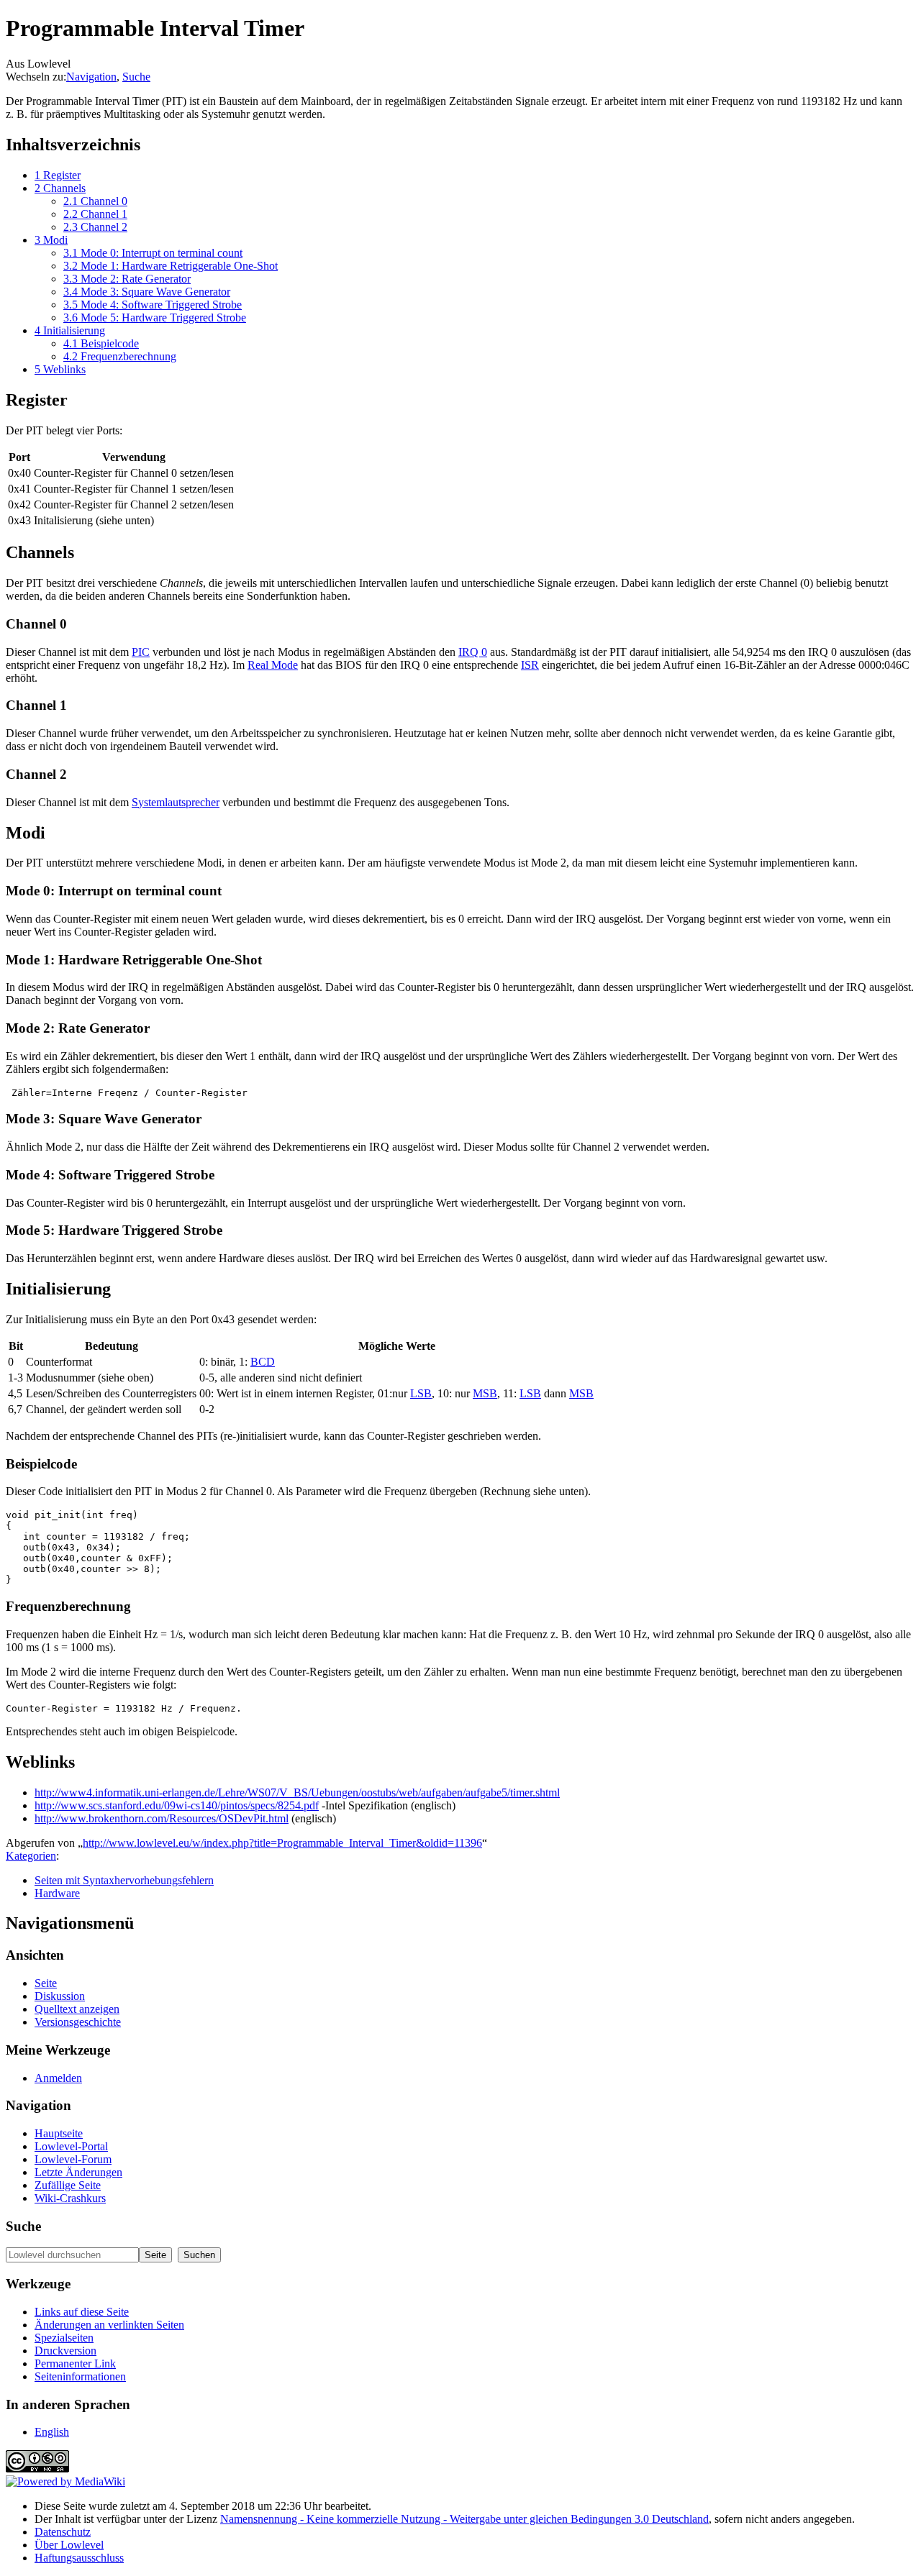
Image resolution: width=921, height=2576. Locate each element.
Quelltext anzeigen (77, 2009)
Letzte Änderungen (78, 2172)
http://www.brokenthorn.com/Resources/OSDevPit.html (162, 1818)
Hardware (57, 1893)
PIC (141, 652)
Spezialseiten (64, 2338)
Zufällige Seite (68, 2185)
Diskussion (60, 1996)
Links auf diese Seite (82, 2312)
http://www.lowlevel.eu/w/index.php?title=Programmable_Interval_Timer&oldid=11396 (282, 1843)
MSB (485, 1393)
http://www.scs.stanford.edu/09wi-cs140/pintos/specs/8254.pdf (177, 1805)
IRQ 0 (473, 652)
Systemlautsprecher (176, 802)
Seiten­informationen (80, 2376)
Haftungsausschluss (79, 2558)
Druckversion (65, 2351)
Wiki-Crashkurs (70, 2198)
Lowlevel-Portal (71, 2146)
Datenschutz (63, 2532)
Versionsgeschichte (78, 2022)
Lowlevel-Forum (73, 2159)
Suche (136, 77)
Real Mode (273, 665)
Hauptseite (59, 2133)
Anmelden (58, 2078)
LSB (421, 1393)
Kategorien (31, 1856)
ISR (530, 665)
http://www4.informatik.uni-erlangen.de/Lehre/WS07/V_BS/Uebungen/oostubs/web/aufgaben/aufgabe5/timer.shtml (297, 1792)
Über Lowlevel (69, 2545)
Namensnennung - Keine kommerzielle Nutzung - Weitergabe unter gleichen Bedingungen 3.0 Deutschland (464, 2519)
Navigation (91, 77)
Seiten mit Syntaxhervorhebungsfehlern (124, 1880)
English (52, 2432)
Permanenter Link (75, 2363)
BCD (263, 1362)
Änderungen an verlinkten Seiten (109, 2325)
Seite (46, 1983)
